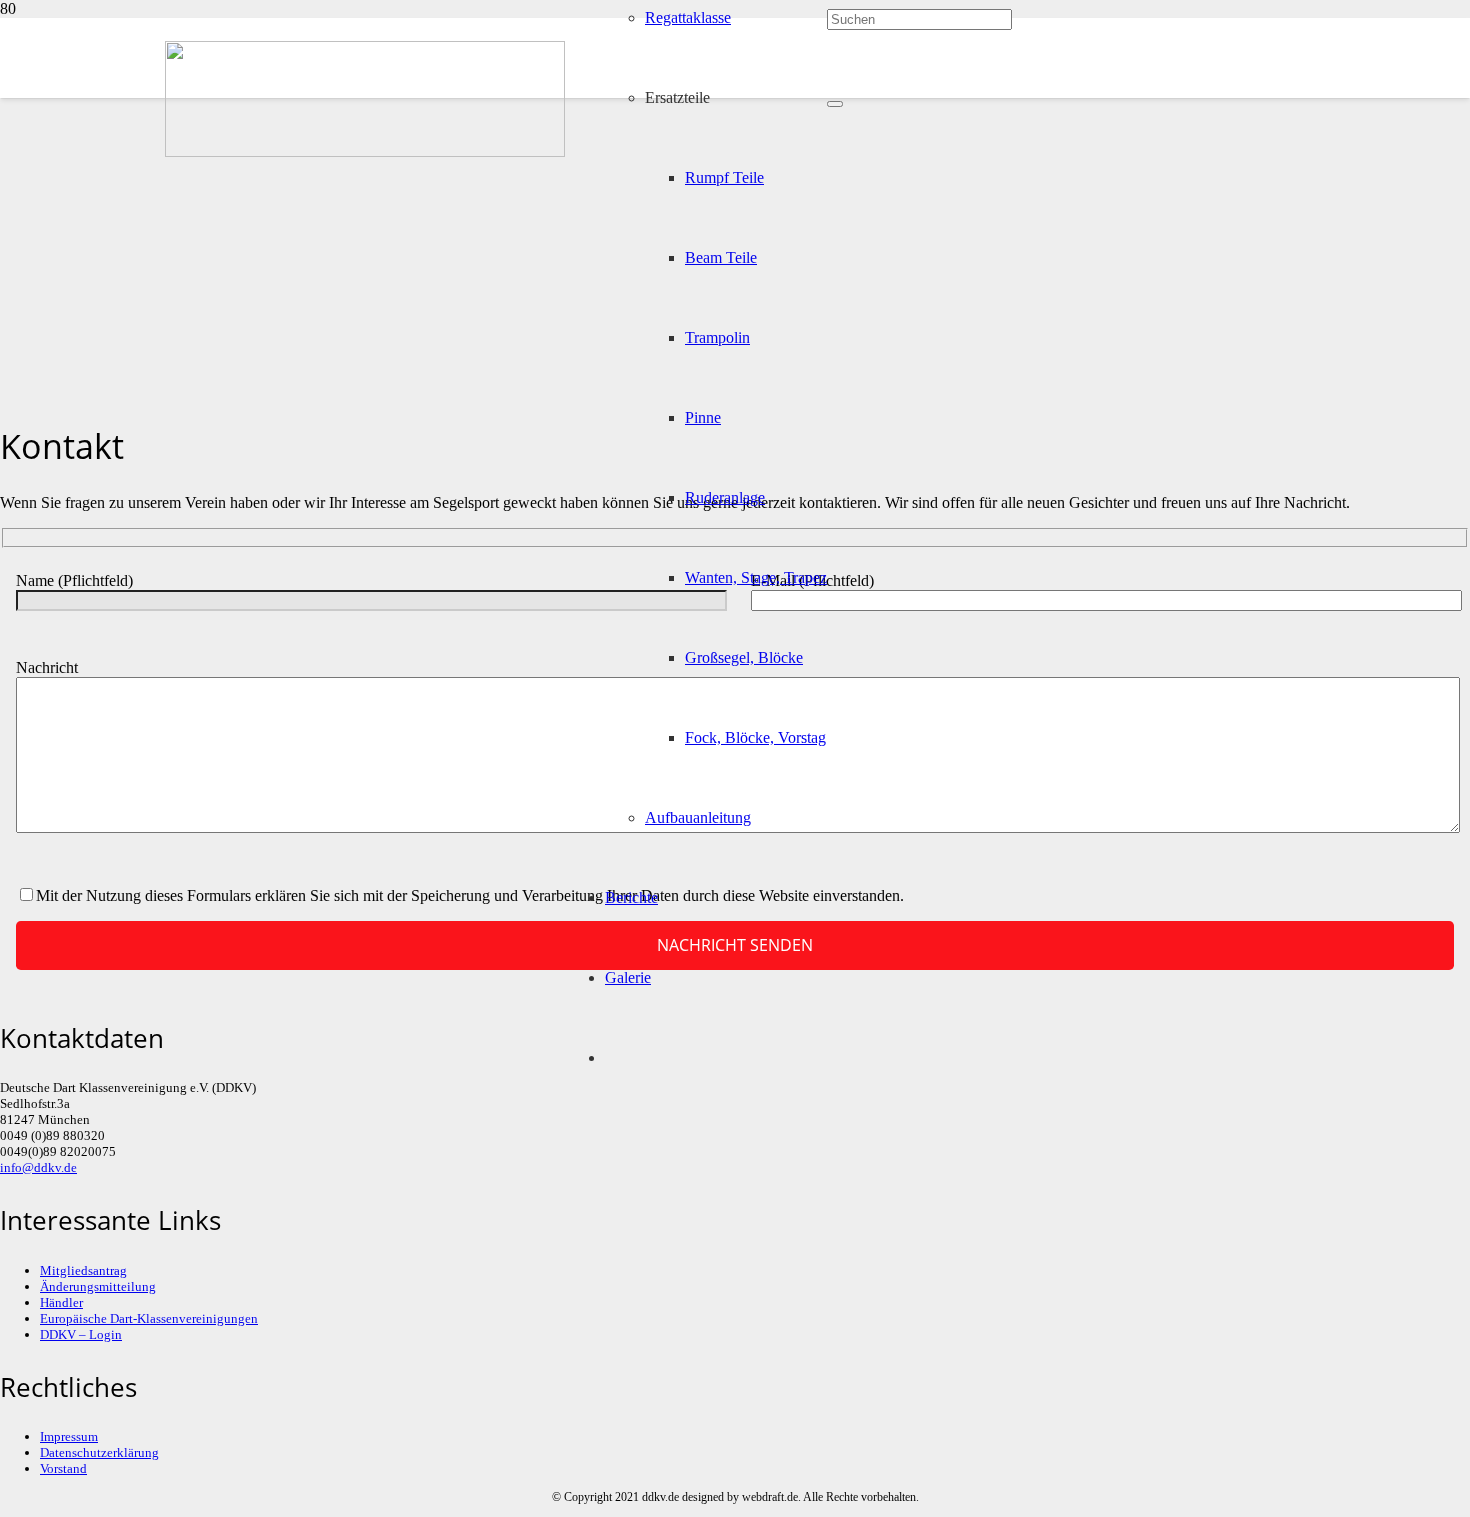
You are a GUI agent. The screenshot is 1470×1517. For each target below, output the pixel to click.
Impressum (69, 1436)
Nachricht (47, 667)
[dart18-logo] (365, 151)
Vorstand (63, 1468)
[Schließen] (835, 104)
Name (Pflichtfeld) (74, 580)
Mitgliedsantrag (83, 1270)
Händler (61, 1302)
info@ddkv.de (38, 1167)
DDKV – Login (81, 1334)
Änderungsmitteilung (98, 1286)
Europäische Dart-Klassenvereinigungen (149, 1318)
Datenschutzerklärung (99, 1452)
